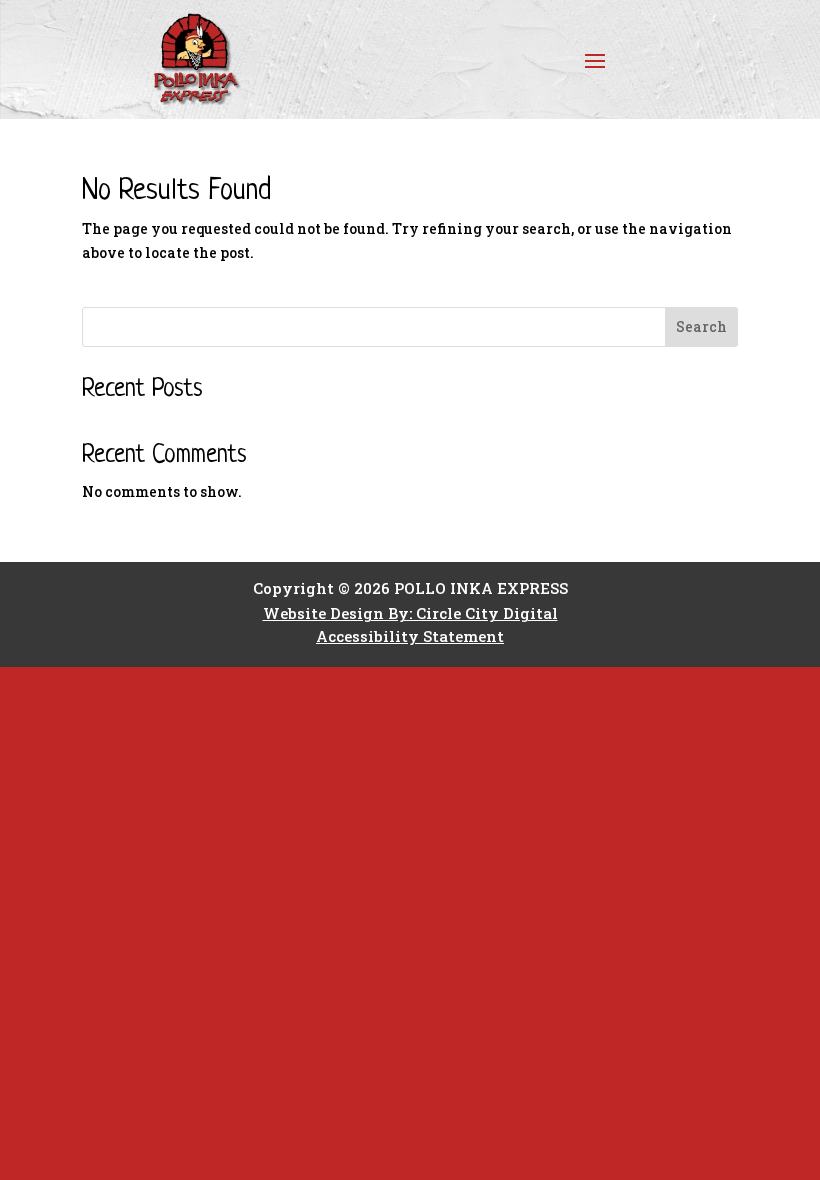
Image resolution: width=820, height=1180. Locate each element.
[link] (217, 59)
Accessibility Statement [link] (410, 636)
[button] (595, 60)
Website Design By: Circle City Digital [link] (410, 613)
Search (701, 326)
